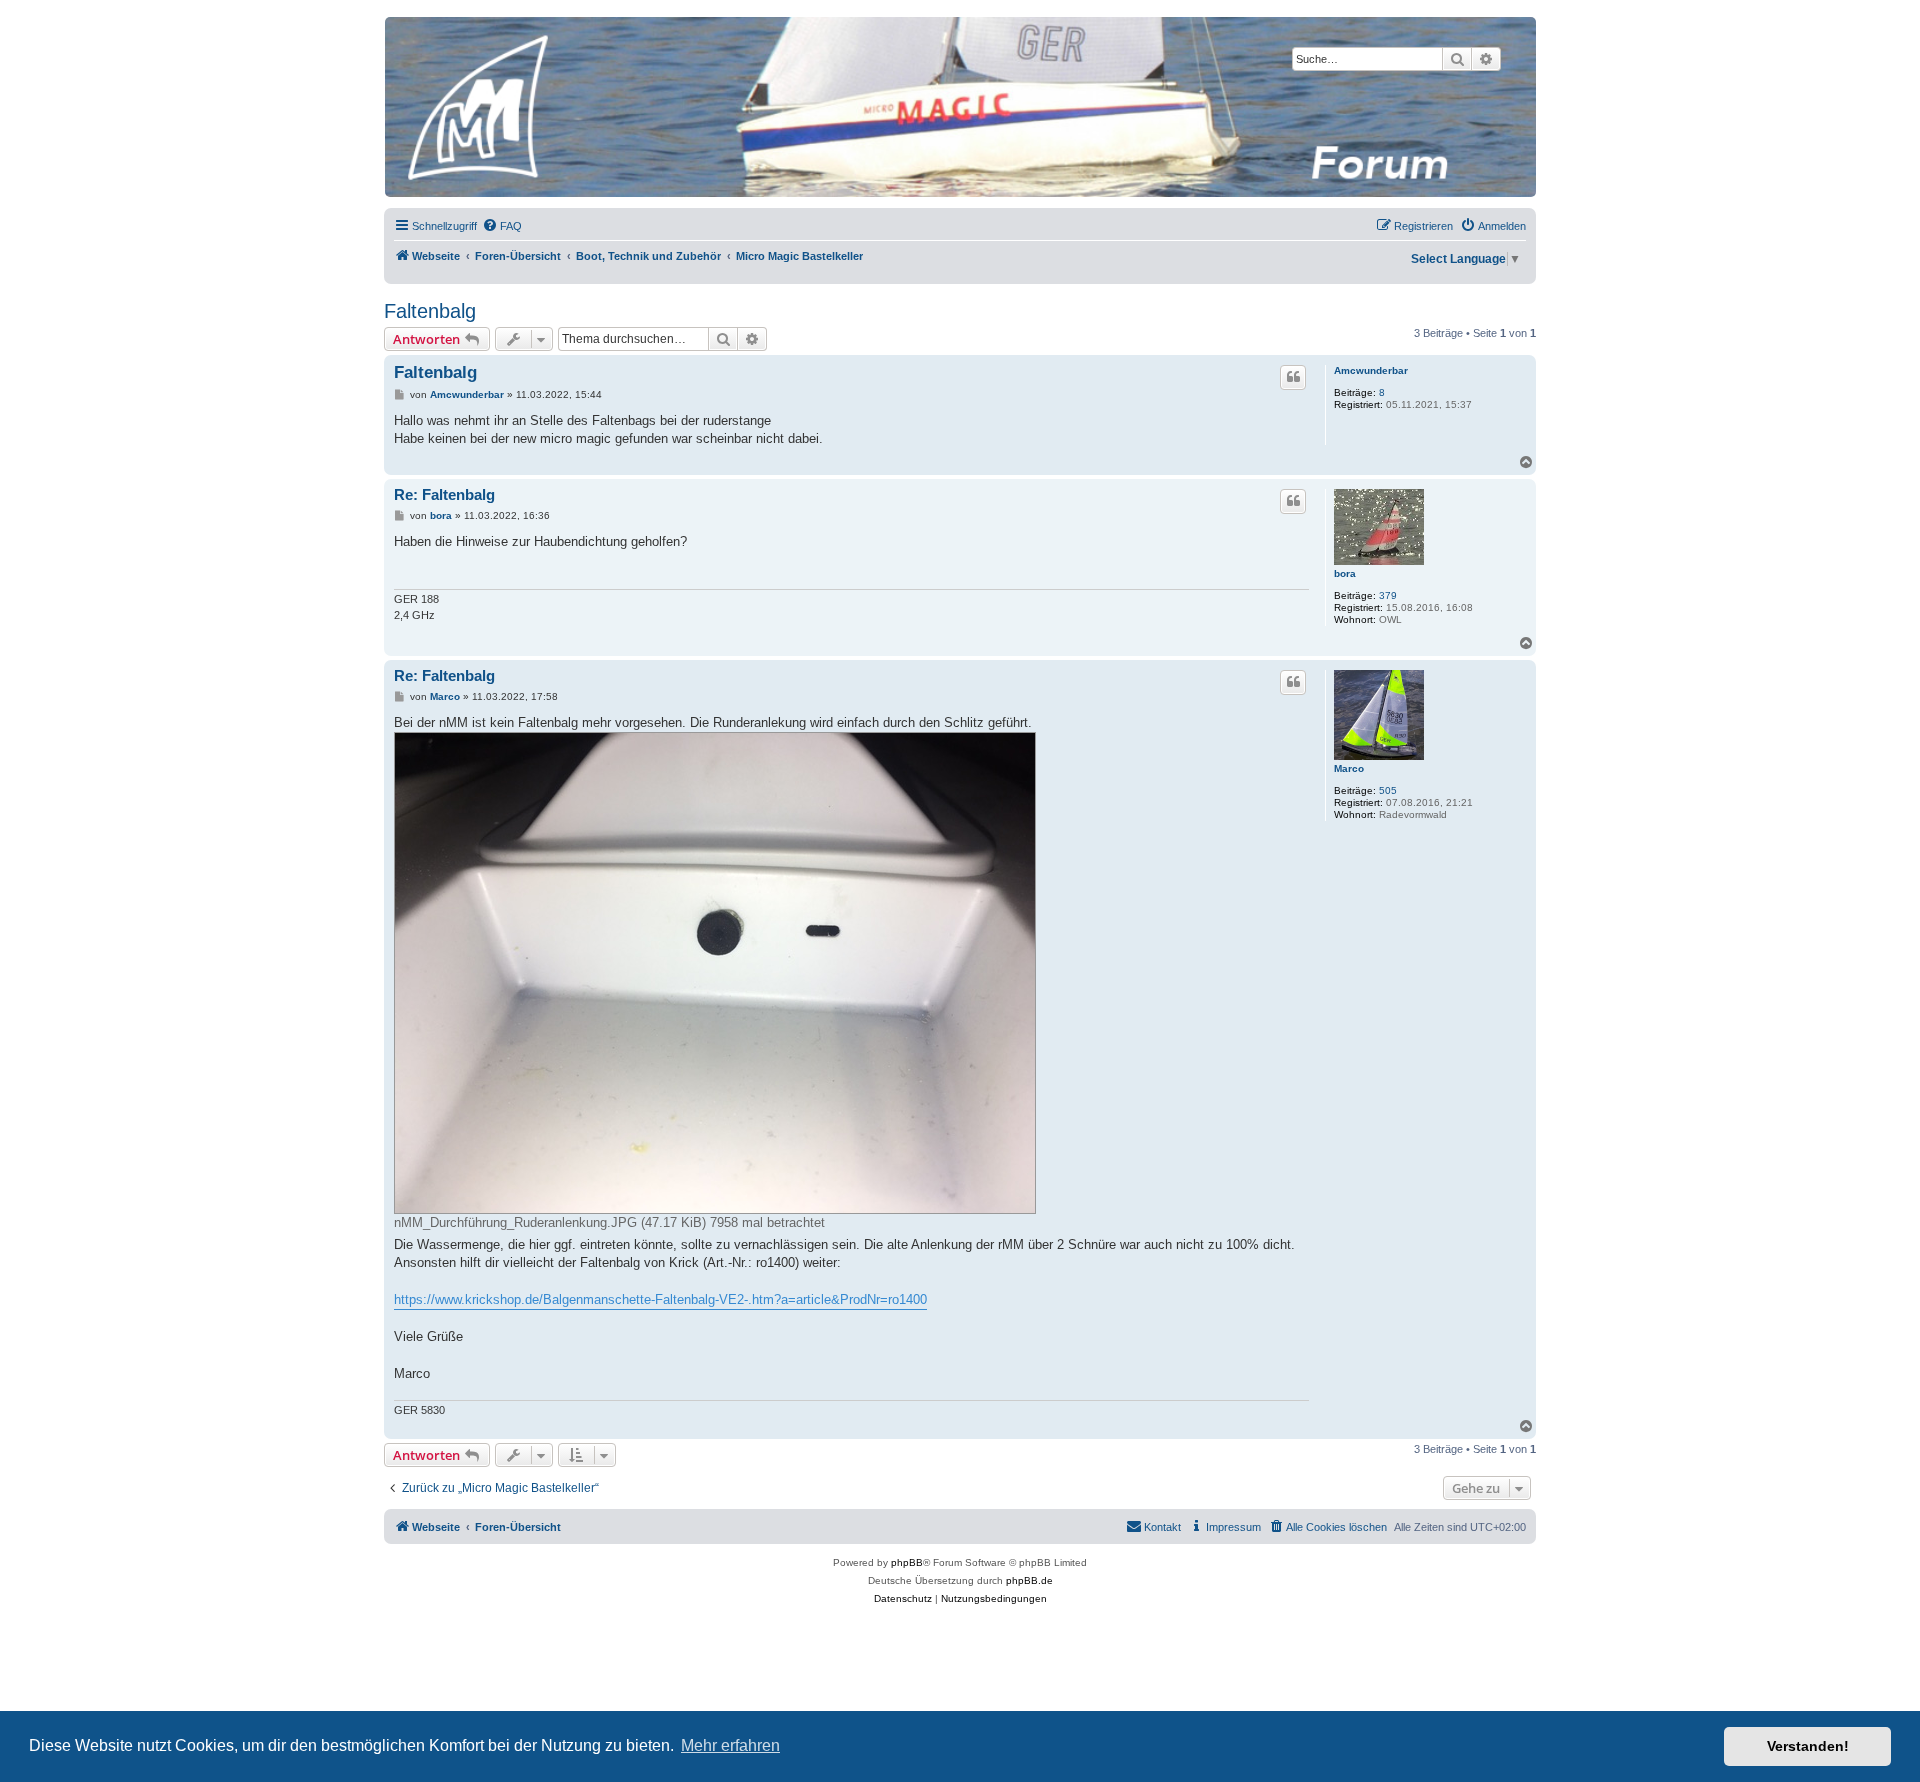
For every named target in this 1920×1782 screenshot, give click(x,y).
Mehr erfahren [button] (730, 1745)
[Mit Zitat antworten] (1293, 377)
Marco (1349, 768)
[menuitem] (502, 226)
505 (1388, 790)
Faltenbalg (430, 311)
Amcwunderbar (1371, 370)
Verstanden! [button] (1808, 1746)
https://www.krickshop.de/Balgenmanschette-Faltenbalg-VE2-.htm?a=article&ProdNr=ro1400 (660, 1299)
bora (1345, 573)
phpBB (907, 1562)
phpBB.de (1029, 1580)
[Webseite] (959, 107)
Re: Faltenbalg (444, 494)
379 (1388, 595)
